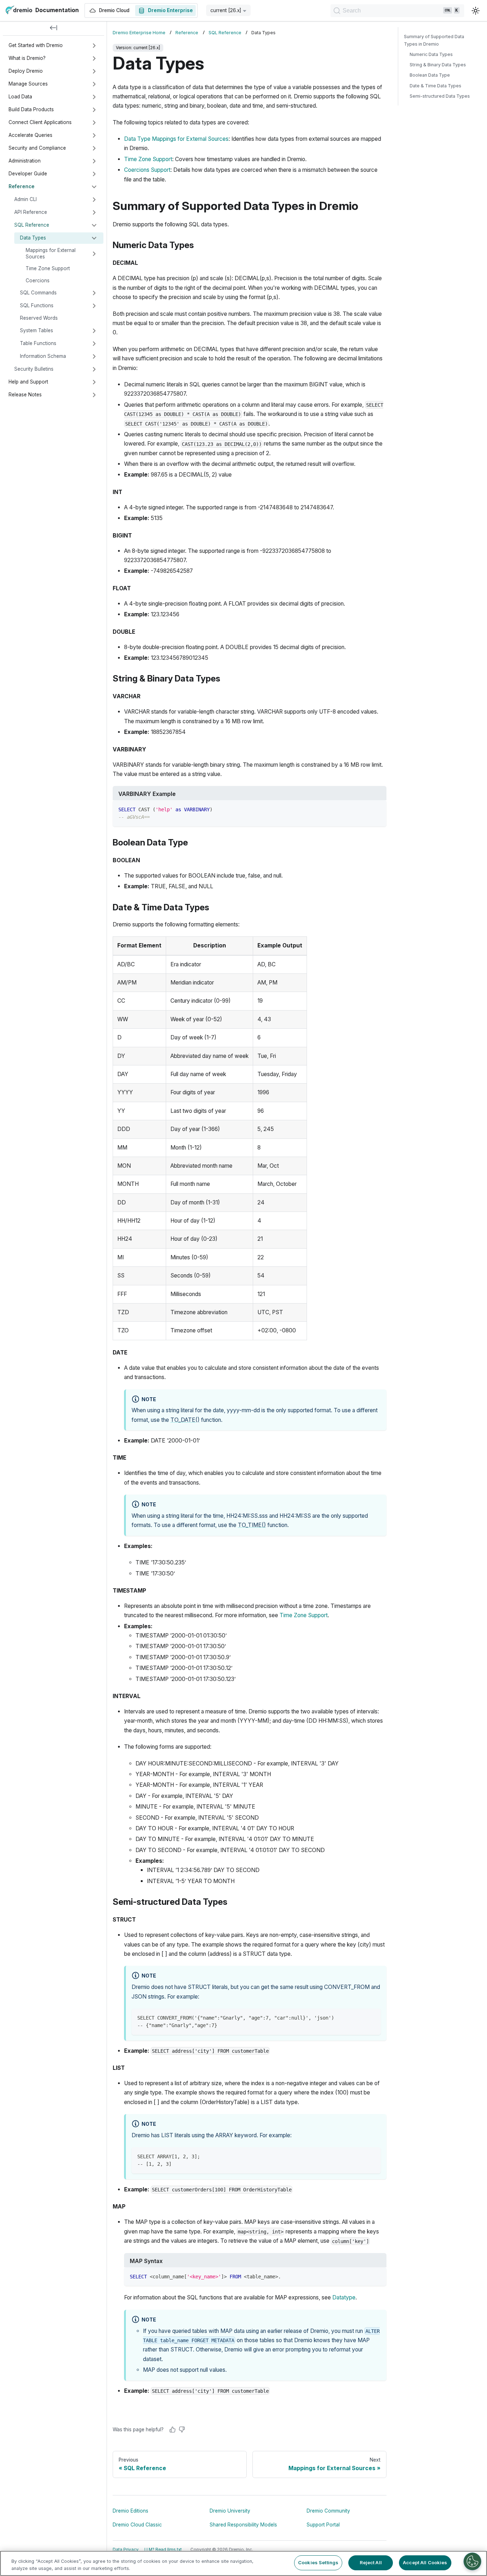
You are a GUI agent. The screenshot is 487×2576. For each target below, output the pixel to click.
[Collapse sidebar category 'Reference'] (94, 187)
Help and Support (28, 382)
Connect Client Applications (40, 122)
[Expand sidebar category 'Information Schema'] (94, 356)
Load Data (20, 97)
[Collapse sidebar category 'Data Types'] (94, 238)
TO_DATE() (185, 1420)
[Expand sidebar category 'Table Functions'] (94, 344)
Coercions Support (147, 170)
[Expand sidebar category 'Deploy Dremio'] (94, 71)
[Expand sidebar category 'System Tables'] (94, 331)
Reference (22, 186)
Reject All (371, 2562)
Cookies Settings (318, 2562)
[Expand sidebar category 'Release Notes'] (94, 395)
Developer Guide (28, 174)
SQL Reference (32, 225)
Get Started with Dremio (36, 45)
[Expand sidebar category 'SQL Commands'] (94, 293)
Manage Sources (28, 84)
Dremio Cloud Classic (137, 2525)
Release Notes (25, 395)
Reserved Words (39, 318)
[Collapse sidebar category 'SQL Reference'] (94, 225)
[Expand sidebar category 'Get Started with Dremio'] (94, 46)
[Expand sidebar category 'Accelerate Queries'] (94, 135)
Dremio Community (328, 2511)
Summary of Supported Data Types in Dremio (434, 40)
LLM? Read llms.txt (163, 2550)
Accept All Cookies (425, 2562)
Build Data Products (31, 109)
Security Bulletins (34, 369)
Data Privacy (126, 2550)
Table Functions (38, 343)
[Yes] (173, 2430)
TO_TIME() (252, 1525)
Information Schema (43, 356)
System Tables (37, 330)
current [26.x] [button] (226, 10)
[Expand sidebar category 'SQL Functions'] (94, 306)
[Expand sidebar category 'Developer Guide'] (94, 174)
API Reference (31, 212)
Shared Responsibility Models (243, 2525)
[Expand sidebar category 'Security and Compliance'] (94, 148)
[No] (182, 2430)
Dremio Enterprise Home (139, 33)
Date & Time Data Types (435, 86)
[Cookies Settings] (472, 2561)
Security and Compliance (37, 148)
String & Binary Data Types (438, 65)
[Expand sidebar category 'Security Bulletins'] (94, 369)
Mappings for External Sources (51, 253)
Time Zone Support (48, 268)
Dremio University (230, 2511)
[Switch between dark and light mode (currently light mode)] (476, 11)
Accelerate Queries (30, 135)
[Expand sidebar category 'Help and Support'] (94, 382)
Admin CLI (25, 199)
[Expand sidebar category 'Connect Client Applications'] (94, 123)
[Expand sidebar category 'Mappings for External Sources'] (94, 254)
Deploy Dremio (26, 71)
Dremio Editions (130, 2511)
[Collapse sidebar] (53, 29)
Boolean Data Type (430, 75)
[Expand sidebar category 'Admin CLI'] (94, 200)
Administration (25, 161)
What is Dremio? (27, 58)
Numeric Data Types (431, 54)
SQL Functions (37, 305)
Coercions (38, 281)
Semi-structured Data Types (440, 96)
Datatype (344, 2297)
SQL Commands (38, 293)
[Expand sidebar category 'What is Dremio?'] (94, 58)
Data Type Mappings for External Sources (176, 139)
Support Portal (323, 2525)
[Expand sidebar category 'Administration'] (94, 161)
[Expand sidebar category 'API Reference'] (94, 212)
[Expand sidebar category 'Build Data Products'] (94, 110)
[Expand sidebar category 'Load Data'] (94, 97)
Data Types (33, 238)
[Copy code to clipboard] (378, 809)
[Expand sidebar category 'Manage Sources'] (94, 84)
